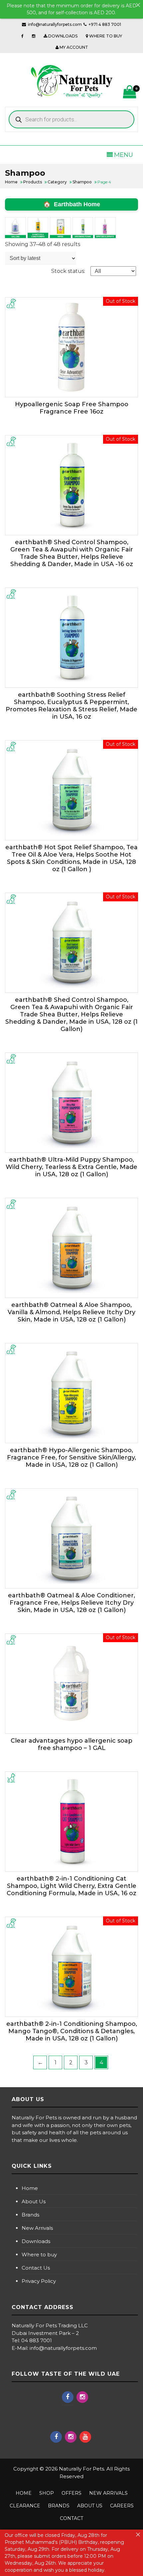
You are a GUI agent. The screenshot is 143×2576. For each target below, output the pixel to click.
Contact (71, 2518)
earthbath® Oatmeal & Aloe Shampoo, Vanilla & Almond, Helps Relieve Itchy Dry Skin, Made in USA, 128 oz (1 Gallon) (71, 1312)
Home (30, 2188)
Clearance (25, 2506)
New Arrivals (37, 2228)
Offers (71, 2493)
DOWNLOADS (62, 36)
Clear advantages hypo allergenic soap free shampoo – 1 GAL (71, 1744)
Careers (122, 2506)
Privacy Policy (39, 2281)
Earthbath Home (77, 204)
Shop (47, 2493)
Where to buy (39, 2254)
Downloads (36, 2241)
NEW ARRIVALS (108, 2493)
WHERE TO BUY (105, 36)
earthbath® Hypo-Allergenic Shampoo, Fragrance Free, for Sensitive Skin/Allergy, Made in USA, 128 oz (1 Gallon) (71, 1457)
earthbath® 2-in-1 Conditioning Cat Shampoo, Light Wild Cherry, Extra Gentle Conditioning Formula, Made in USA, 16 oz (71, 1886)
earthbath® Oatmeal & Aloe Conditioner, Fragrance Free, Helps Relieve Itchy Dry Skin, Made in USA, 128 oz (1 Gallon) (71, 1603)
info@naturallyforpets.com (55, 24)
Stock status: (68, 271)
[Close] (138, 5)
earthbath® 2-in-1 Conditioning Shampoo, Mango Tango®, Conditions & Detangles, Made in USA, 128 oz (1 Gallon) (72, 2031)
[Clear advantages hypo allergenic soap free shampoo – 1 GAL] (71, 1684)
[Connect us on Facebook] (22, 36)
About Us (34, 2201)
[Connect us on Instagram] (34, 36)
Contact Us (36, 2268)
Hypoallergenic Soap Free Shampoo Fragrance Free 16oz (72, 408)
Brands (30, 2215)
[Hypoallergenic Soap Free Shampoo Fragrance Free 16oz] (71, 347)
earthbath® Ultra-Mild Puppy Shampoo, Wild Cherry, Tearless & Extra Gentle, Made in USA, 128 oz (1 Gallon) (71, 1167)
